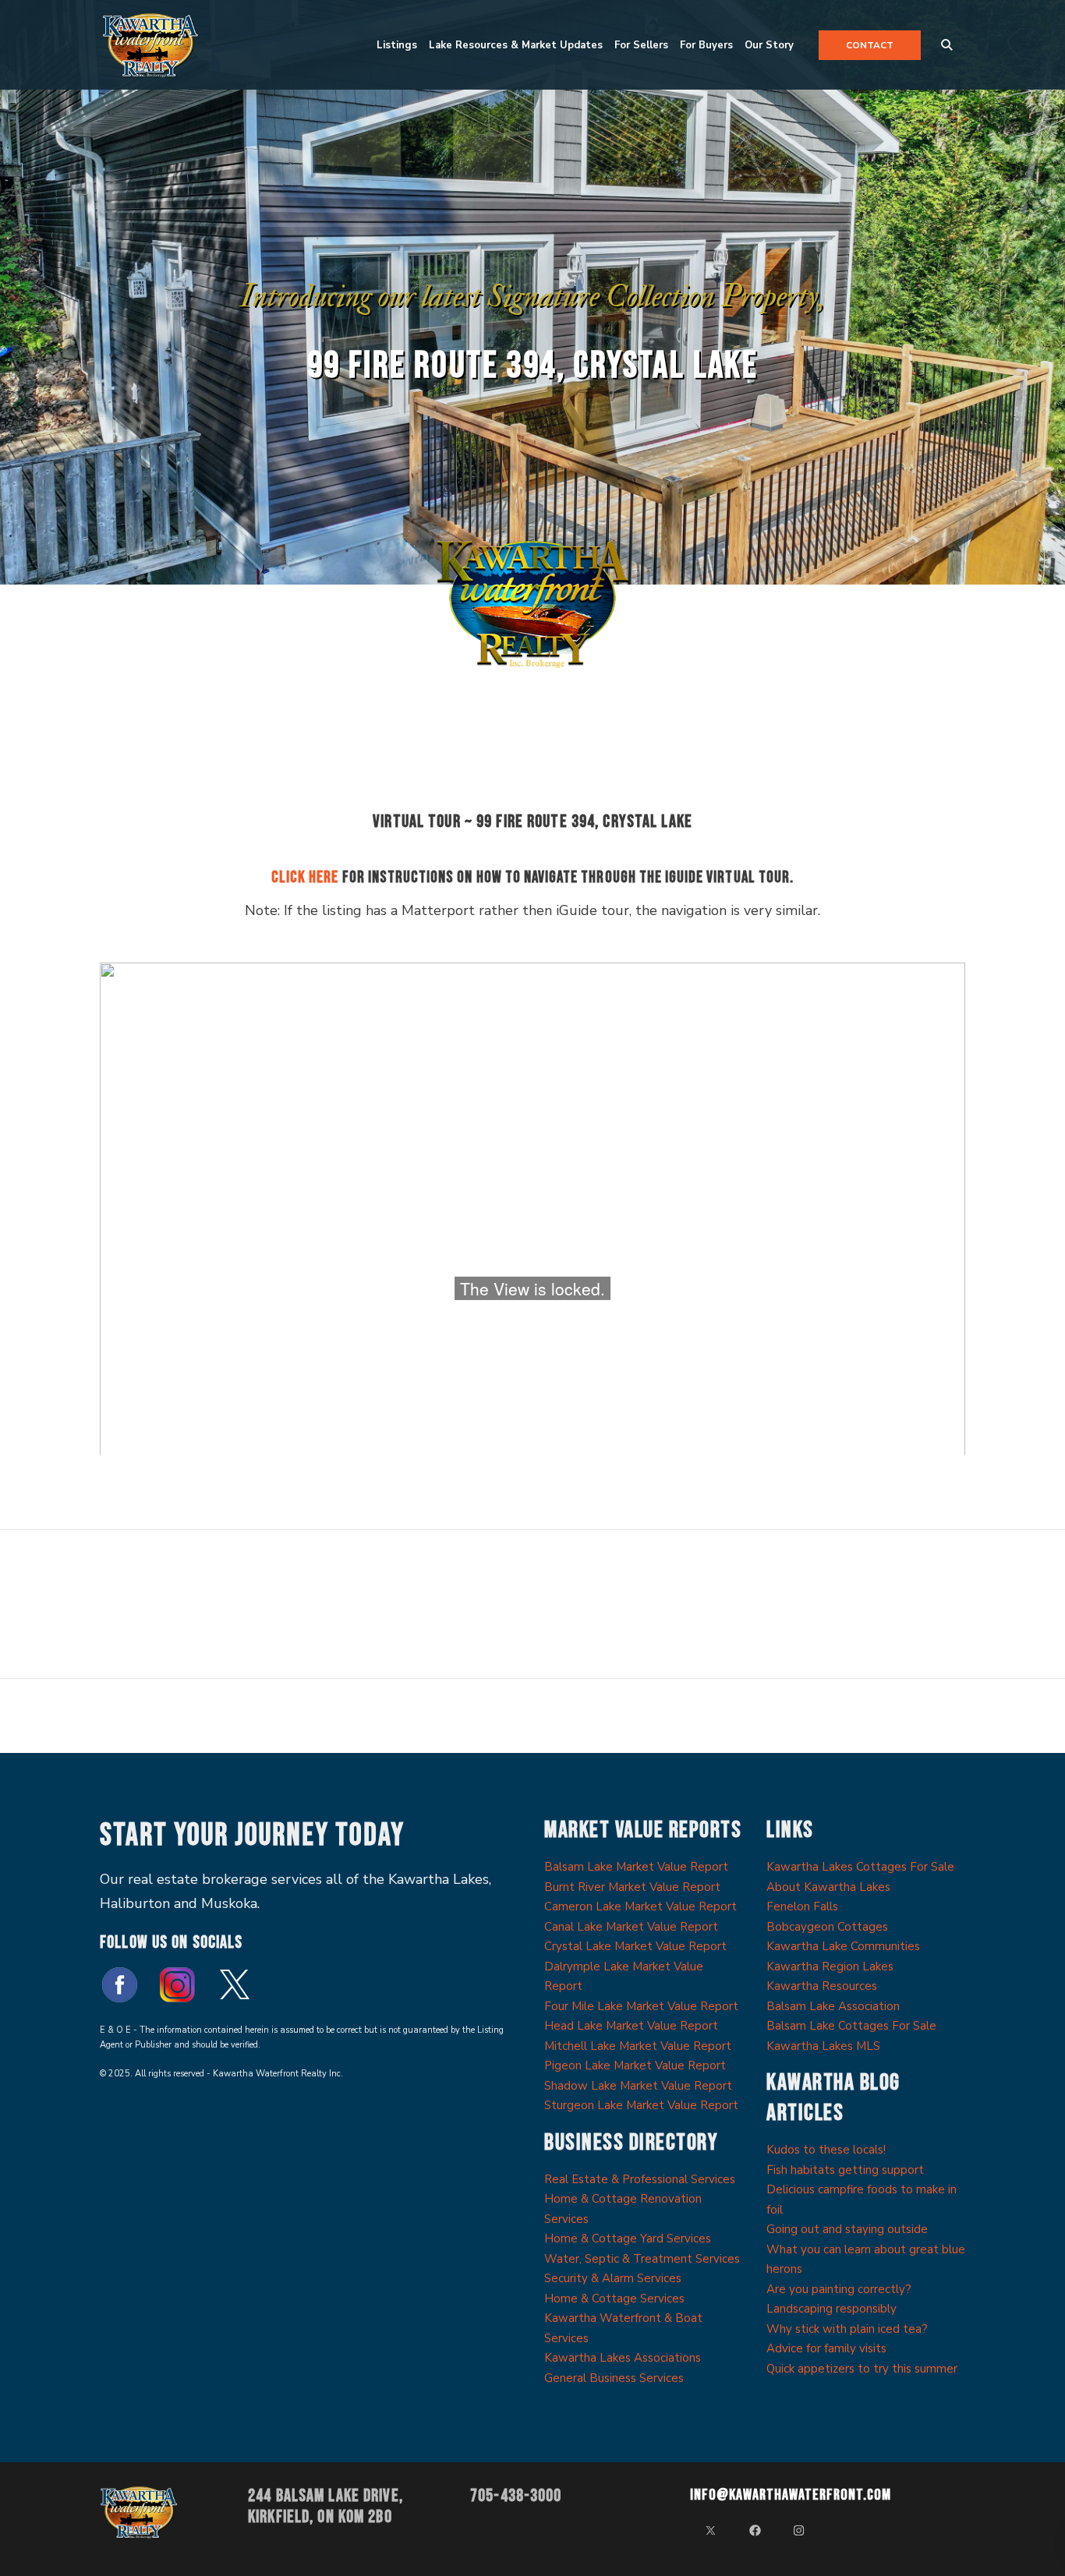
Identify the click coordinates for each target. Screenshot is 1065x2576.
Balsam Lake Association (833, 2006)
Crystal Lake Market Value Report (635, 1946)
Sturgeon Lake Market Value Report (641, 2105)
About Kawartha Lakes (828, 1887)
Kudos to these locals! (826, 2150)
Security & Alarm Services (613, 2278)
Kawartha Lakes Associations (623, 2358)
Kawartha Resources (822, 1986)
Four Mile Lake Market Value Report (641, 2006)
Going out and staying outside (847, 2229)
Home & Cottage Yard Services (628, 2239)
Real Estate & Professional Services (640, 2179)
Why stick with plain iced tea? (847, 2329)
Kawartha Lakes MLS (823, 2046)
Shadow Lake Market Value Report (638, 2086)
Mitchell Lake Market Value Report (638, 2046)
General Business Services (614, 2378)
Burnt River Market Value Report (632, 1887)
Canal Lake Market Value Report (631, 1927)
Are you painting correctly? (839, 2289)
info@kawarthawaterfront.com (791, 2495)
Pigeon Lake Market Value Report (635, 2065)
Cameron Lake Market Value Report (640, 1906)
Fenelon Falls (802, 1906)
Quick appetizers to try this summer (862, 2369)
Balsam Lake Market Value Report (636, 1867)
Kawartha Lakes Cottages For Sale (860, 1867)
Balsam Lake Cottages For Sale (851, 2026)
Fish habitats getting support (845, 2170)
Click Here (305, 877)
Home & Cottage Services (614, 2299)
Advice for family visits (826, 2348)
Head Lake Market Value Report (631, 2026)
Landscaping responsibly (831, 2309)
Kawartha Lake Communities (843, 1946)
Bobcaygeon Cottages (827, 1927)
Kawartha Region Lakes (830, 1966)
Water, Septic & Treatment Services (642, 2259)
